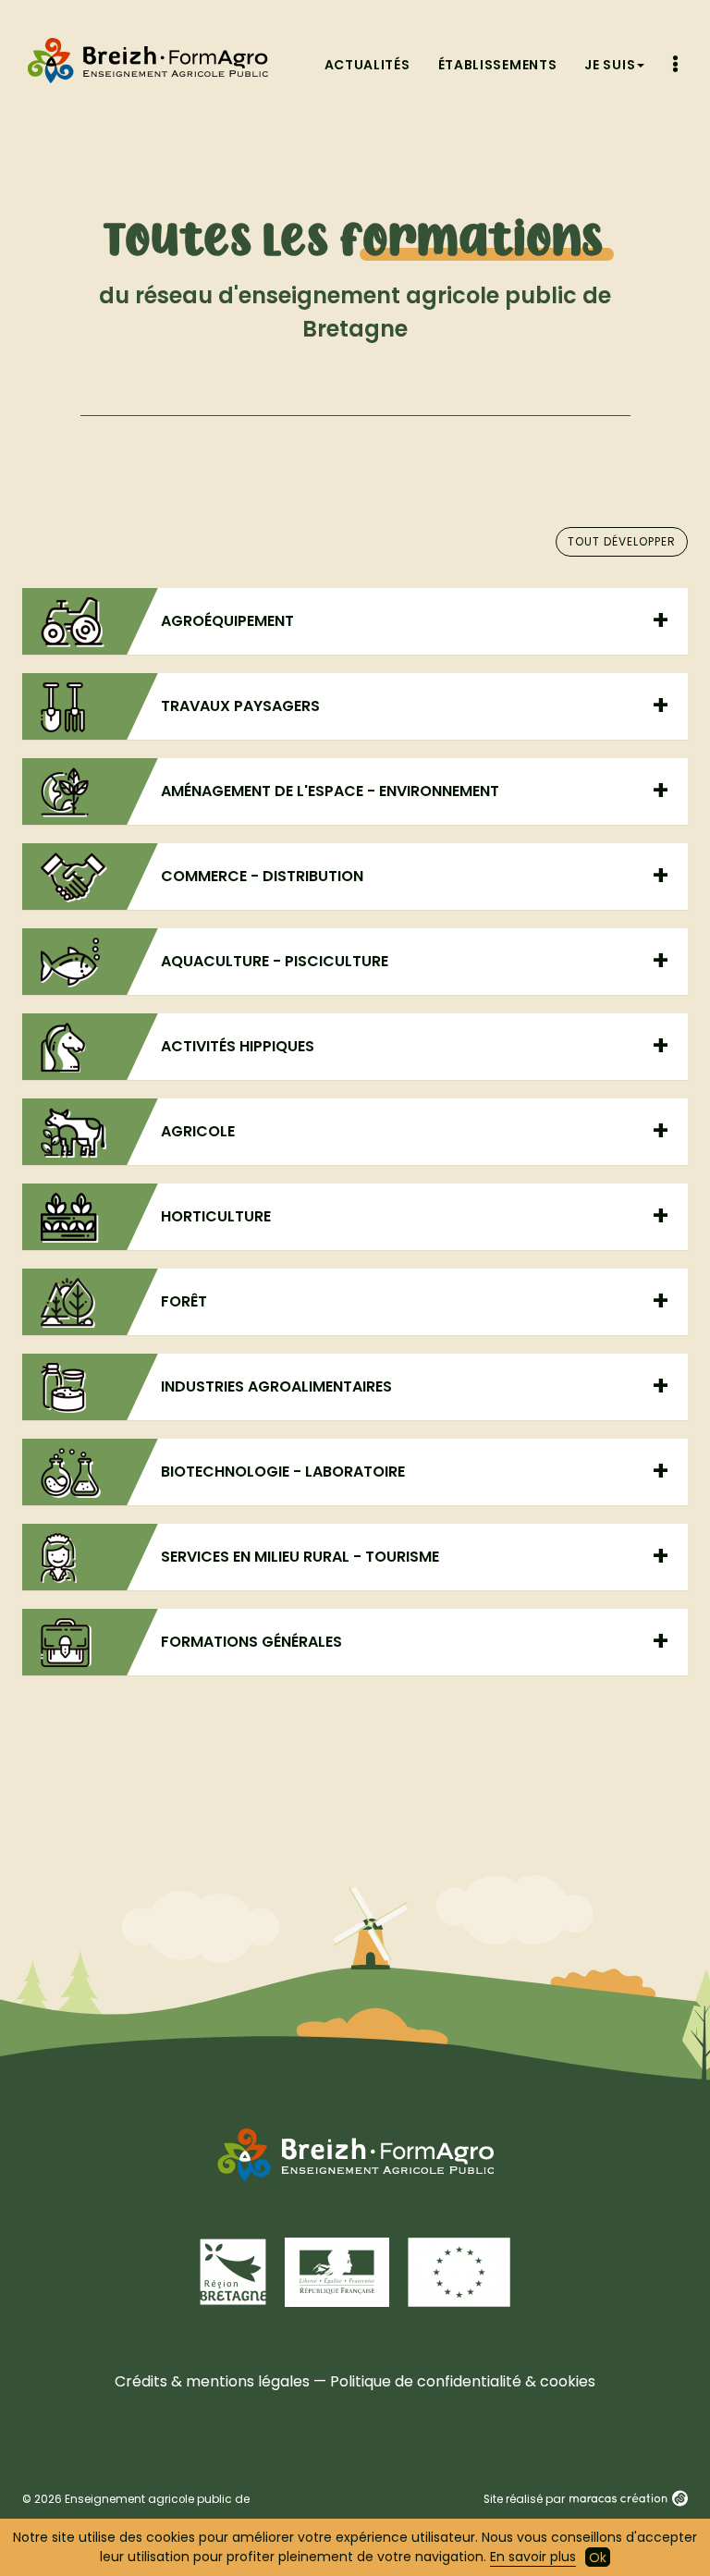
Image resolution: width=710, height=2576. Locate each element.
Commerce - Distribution (262, 876)
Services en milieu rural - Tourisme (300, 1557)
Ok (598, 2558)
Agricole (198, 1131)
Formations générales (251, 1642)
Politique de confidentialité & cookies (463, 2381)
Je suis (610, 65)
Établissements (498, 65)
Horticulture (216, 1216)
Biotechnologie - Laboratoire (283, 1472)
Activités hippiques (238, 1046)
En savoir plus (533, 2557)
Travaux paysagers (240, 706)
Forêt (184, 1301)
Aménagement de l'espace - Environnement (330, 791)
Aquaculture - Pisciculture (275, 961)
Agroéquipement (227, 621)
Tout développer (622, 541)
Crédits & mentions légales (212, 2381)
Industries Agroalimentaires (276, 1386)
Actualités (367, 65)
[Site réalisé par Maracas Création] (628, 2499)
